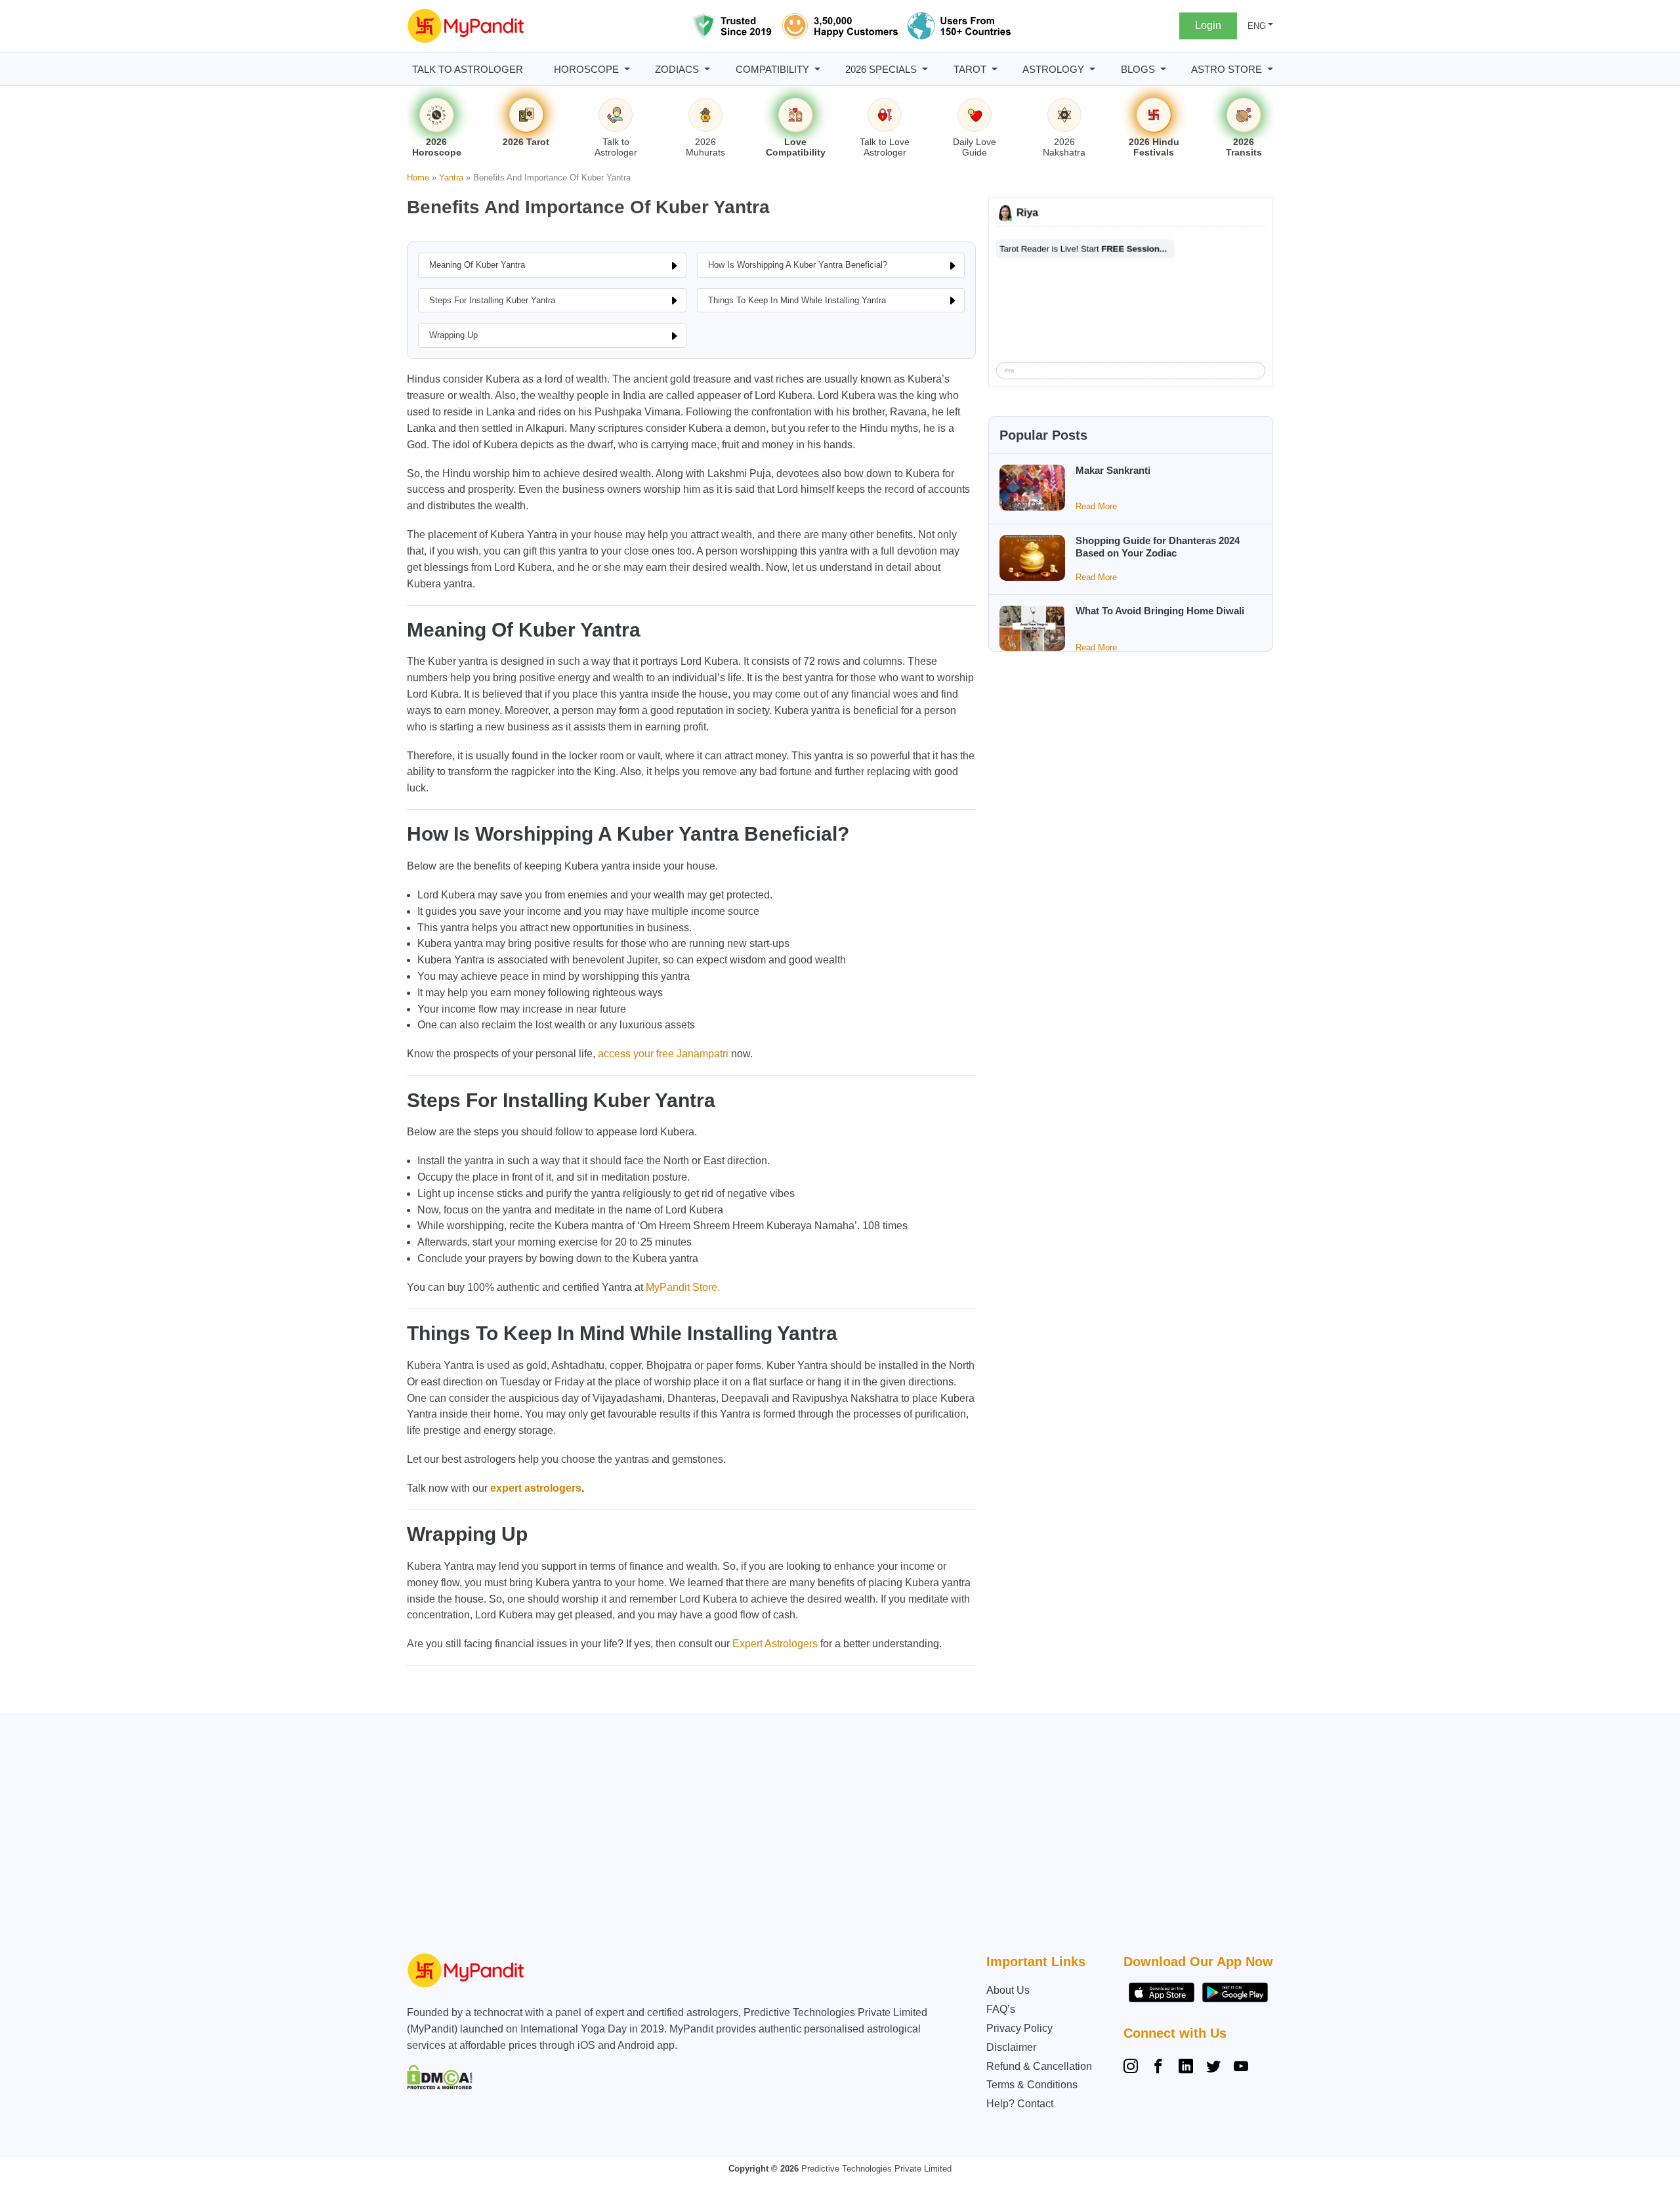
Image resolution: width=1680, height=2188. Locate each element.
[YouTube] (1241, 2068)
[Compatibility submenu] (817, 69)
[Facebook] (1158, 2068)
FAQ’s (1001, 2009)
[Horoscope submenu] (627, 69)
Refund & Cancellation (1039, 2066)
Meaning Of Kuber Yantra (477, 265)
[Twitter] (1213, 2068)
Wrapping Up (453, 335)
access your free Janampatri (663, 1054)
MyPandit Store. (683, 1287)
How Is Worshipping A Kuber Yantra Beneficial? (798, 265)
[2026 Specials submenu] (925, 69)
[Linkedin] (1186, 2068)
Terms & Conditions (1032, 2085)
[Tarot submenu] (995, 69)
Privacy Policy (1019, 2028)
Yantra (451, 178)
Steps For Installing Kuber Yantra (492, 300)
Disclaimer (1011, 2047)
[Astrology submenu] (1092, 69)
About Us (1008, 1990)
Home (418, 178)
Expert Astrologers (775, 1644)
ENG (1257, 26)
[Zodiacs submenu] (707, 69)
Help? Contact (1020, 2104)
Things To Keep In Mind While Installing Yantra (797, 300)
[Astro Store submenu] (1270, 69)
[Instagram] (1133, 2068)
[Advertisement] (837, 1836)
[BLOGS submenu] (1163, 69)
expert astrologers (536, 1488)
